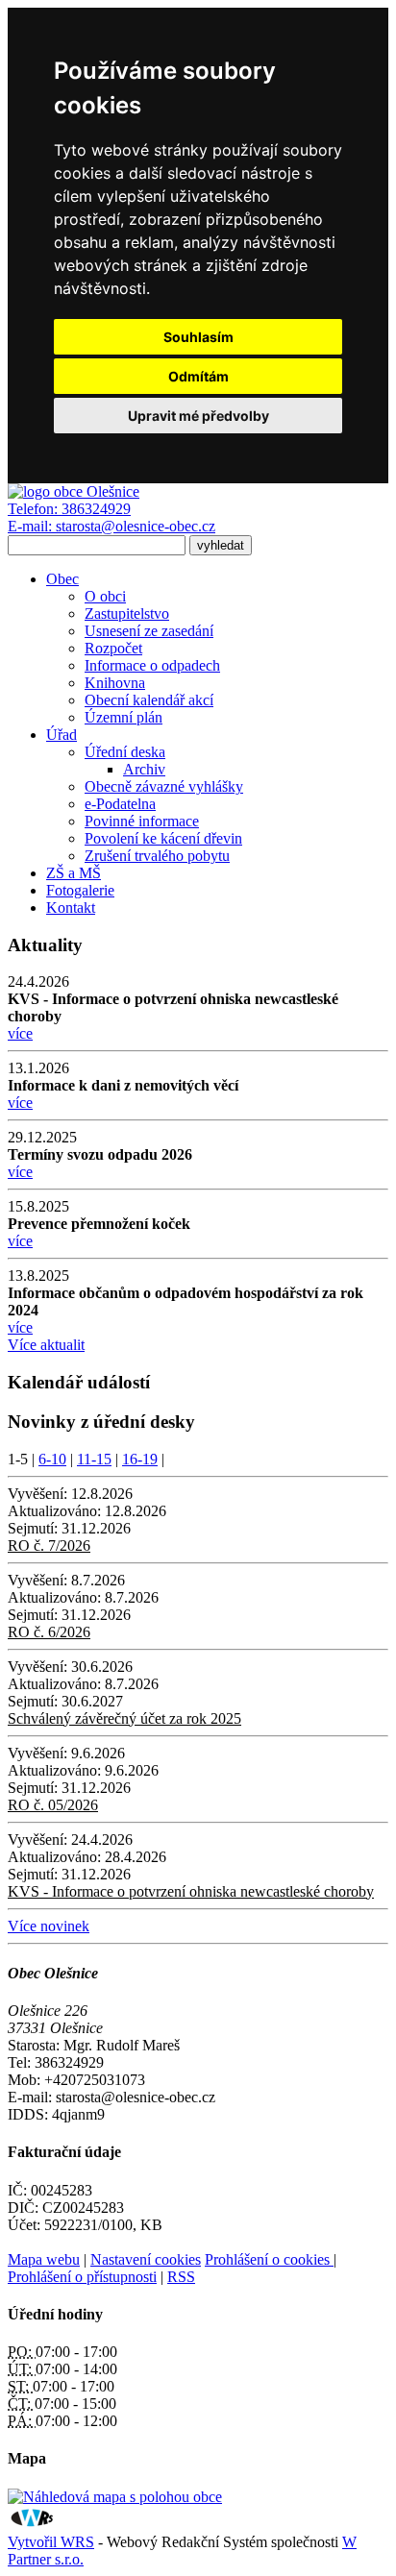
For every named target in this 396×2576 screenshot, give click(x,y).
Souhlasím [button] (198, 337)
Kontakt (71, 908)
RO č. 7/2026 (49, 1546)
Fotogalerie (80, 890)
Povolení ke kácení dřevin (163, 838)
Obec (62, 579)
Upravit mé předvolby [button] (198, 416)
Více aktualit (46, 1345)
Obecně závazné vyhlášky (164, 786)
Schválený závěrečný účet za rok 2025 (124, 1718)
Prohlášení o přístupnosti (82, 2277)
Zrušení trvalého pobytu (157, 856)
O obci (105, 596)
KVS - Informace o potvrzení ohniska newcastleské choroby (191, 1891)
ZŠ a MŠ (74, 873)
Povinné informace (142, 821)
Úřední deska (125, 752)
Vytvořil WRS (51, 2542)
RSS (181, 2277)
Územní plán (124, 717)
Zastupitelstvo (127, 613)
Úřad (62, 735)
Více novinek (49, 1926)
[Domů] (74, 491)
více (20, 1033)
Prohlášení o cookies (269, 2259)
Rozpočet (113, 648)
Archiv (144, 769)
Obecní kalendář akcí (149, 700)
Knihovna (115, 683)
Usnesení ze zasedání (149, 631)
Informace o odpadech (152, 665)
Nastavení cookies (146, 2259)
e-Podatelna (120, 804)
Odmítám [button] (198, 376)
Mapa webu (44, 2259)
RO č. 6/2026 (49, 1632)
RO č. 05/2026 (53, 1805)
